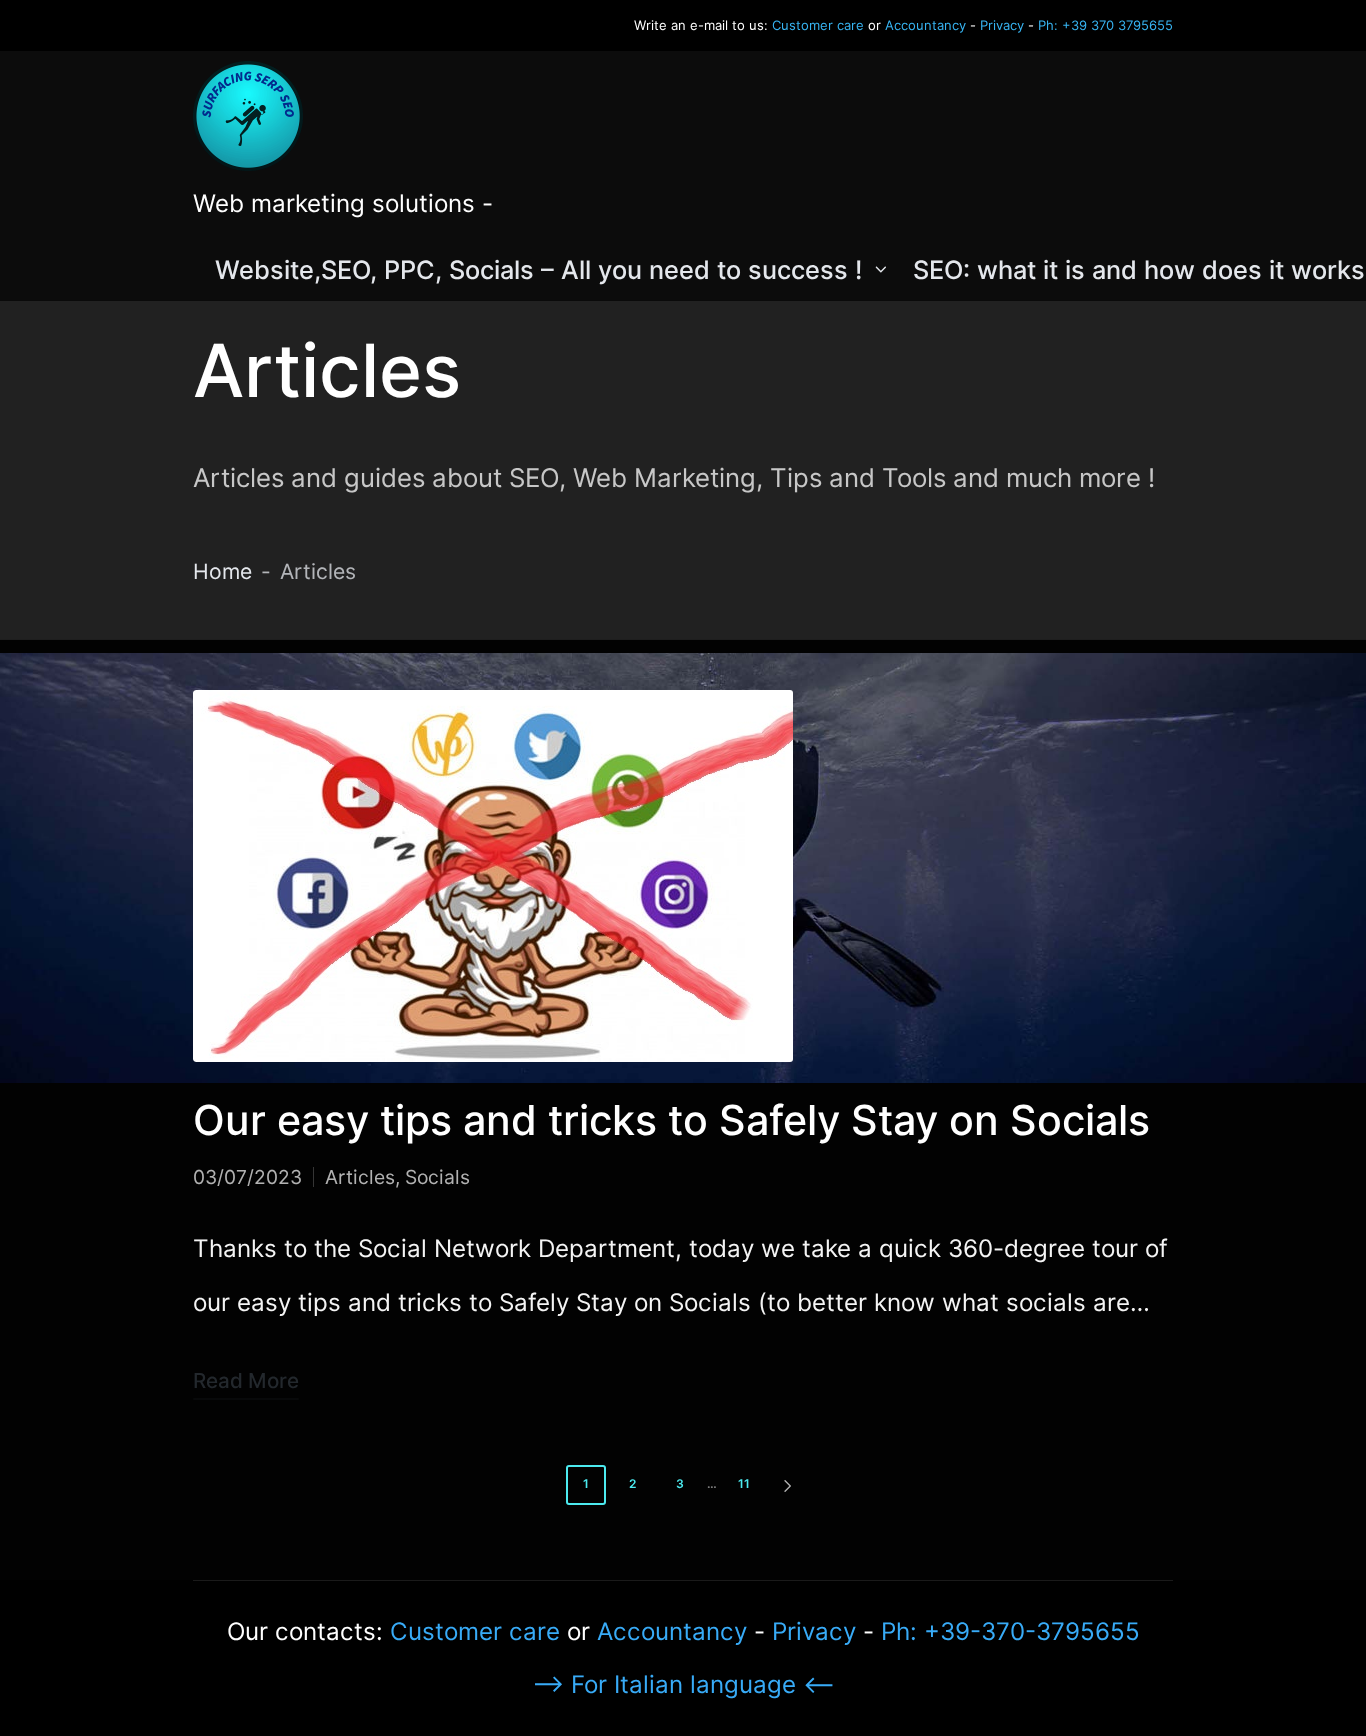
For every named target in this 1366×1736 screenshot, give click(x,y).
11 (744, 1483)
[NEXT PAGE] (786, 1485)
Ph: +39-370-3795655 (1010, 1631)
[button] (791, 1485)
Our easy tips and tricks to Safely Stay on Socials (671, 1120)
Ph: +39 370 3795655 (1105, 25)
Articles (360, 1177)
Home (222, 571)
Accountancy (925, 25)
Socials (437, 1177)
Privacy (1002, 25)
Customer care (818, 25)
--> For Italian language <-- (683, 1684)
